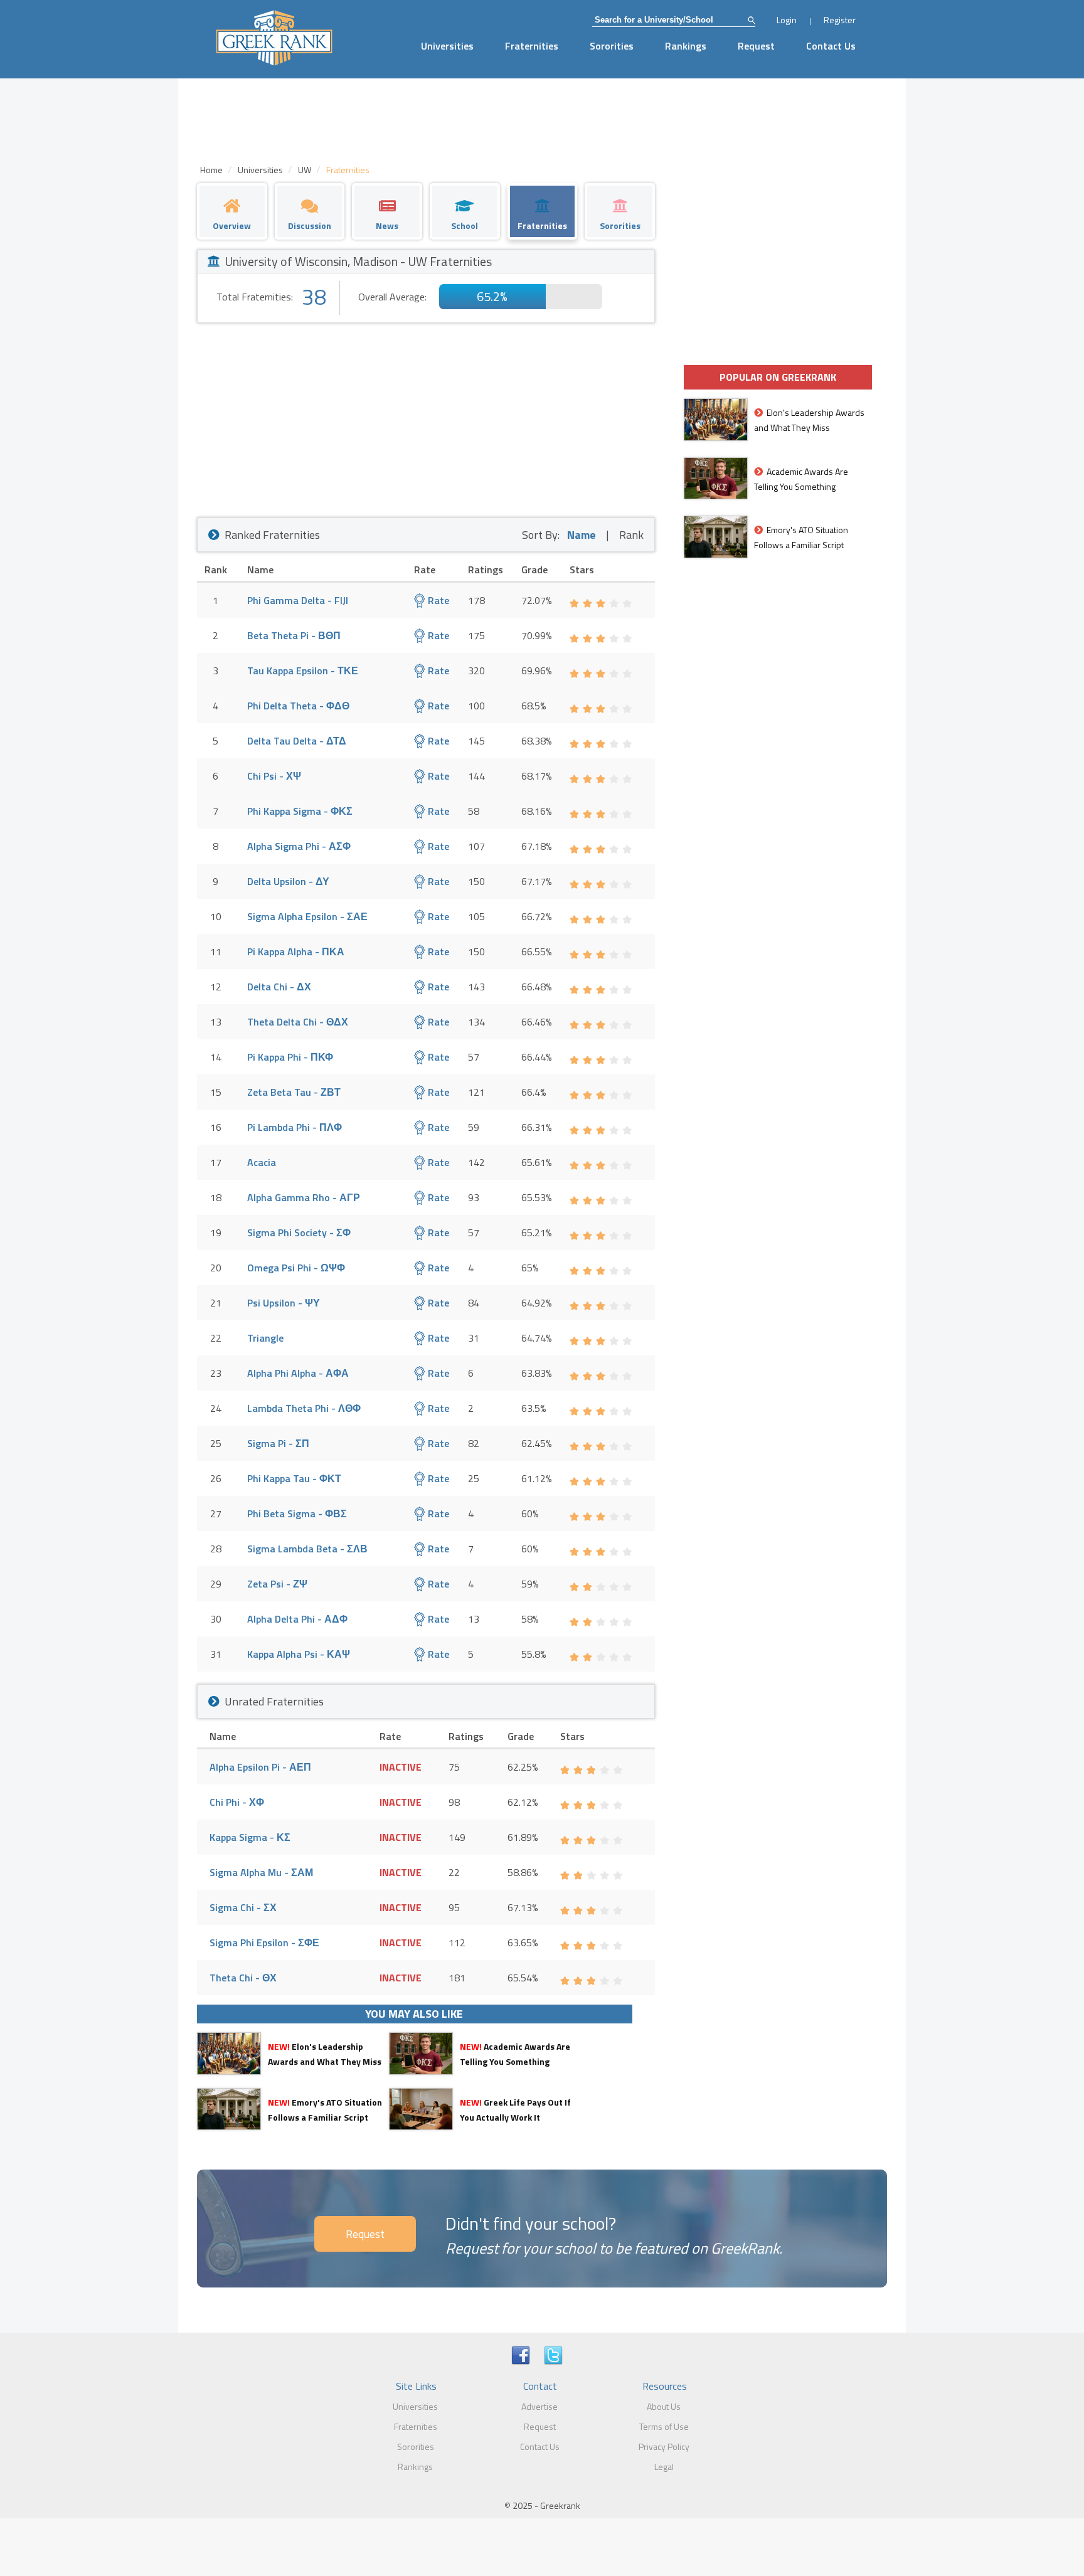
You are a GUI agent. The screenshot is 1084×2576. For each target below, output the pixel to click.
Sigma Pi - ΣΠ (278, 1443)
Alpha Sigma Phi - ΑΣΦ (299, 846)
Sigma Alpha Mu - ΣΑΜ (261, 1872)
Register (840, 20)
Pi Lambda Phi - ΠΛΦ (295, 1127)
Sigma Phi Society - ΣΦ (299, 1232)
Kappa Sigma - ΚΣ (250, 1837)
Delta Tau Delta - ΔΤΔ (297, 741)
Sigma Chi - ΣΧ (243, 1907)
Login (787, 20)
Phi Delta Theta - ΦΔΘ (298, 706)
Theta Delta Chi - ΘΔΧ (298, 1022)
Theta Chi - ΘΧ (243, 1978)
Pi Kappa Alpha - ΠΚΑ (296, 951)
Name (582, 535)
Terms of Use (664, 2426)
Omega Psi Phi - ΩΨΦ (296, 1268)
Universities (447, 46)
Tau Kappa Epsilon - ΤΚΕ (303, 671)
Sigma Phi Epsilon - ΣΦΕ (264, 1943)
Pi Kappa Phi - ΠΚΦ (290, 1057)
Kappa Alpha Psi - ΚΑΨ (299, 1654)
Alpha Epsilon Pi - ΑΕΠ (260, 1767)
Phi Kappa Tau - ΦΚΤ (294, 1478)
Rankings (686, 46)
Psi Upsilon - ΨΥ (284, 1303)
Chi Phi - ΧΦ (237, 1802)
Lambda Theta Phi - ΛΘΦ (304, 1408)
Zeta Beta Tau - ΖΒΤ (294, 1092)
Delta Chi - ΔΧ (279, 987)
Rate (437, 600)
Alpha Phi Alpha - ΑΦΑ (298, 1373)
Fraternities (532, 46)
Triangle (265, 1338)
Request (756, 46)
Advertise (539, 2406)
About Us (664, 2406)
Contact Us (831, 46)
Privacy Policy (664, 2446)
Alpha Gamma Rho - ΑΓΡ (304, 1197)
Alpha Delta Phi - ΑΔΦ (297, 1619)
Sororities (612, 46)
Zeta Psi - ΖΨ (277, 1584)
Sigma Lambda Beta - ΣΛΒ (307, 1549)
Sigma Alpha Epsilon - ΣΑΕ (307, 916)
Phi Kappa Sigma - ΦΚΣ (300, 811)
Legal (664, 2467)
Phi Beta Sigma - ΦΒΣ (297, 1513)
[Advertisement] (426, 417)
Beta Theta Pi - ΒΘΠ (294, 635)
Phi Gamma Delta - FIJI (298, 600)
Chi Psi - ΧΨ (274, 776)
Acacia (262, 1162)
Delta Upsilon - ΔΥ (288, 881)
